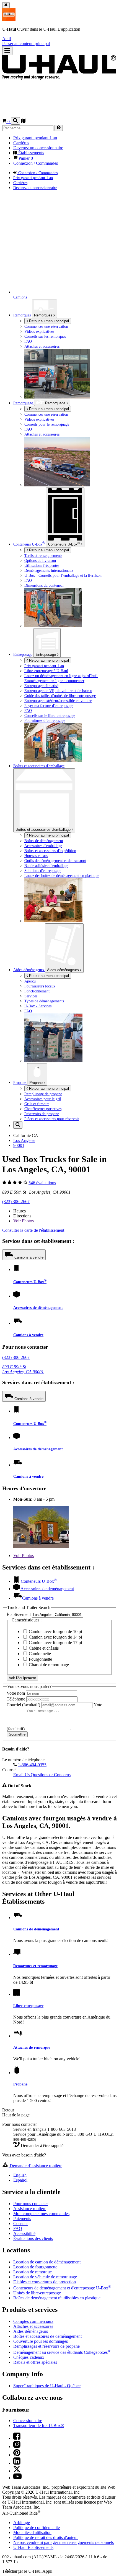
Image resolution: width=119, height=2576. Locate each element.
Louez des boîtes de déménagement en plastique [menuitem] (62, 876)
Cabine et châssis (43, 1648)
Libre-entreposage (28, 2006)
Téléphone (16, 1699)
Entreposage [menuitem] (23, 654)
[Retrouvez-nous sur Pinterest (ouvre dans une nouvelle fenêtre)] (17, 2455)
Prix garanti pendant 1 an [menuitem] (35, 138)
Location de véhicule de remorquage (45, 2277)
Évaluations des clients (33, 2238)
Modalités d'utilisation (32, 2532)
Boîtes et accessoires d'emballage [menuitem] (39, 766)
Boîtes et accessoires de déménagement (47, 2336)
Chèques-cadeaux (29, 2357)
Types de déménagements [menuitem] (44, 1001)
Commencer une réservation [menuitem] (46, 326)
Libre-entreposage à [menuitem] (46, 671)
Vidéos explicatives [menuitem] (39, 331)
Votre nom (16, 1693)
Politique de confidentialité (37, 2527)
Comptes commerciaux (33, 2321)
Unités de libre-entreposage (37, 2293)
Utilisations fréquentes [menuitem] (42, 565)
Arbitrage (22, 2523)
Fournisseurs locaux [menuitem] (40, 986)
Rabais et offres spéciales (35, 2362)
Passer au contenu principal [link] (26, 44)
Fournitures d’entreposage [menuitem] (45, 720)
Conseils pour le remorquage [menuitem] (47, 424)
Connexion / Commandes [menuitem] (36, 163)
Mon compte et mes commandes (41, 2214)
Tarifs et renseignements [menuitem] (43, 555)
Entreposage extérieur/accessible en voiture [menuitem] (58, 701)
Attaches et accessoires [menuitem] (42, 346)
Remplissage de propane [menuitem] (43, 1094)
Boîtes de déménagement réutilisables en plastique (57, 2298)
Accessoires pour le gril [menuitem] (43, 1099)
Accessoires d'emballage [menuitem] (43, 846)
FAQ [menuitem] (28, 341)
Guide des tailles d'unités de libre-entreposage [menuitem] (60, 696)
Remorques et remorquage (35, 1966)
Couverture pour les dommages (41, 2341)
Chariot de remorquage (48, 1665)
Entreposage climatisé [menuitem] (41, 686)
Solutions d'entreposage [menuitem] (43, 871)
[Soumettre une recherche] (59, 128)
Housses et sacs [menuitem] (36, 856)
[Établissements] (23, 121)
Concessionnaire (28, 2421)
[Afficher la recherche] (15, 121)
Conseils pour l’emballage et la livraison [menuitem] (63, 575)
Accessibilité (24, 2233)
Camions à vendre (29, 1257)
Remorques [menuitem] (23, 315)
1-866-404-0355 (32, 1765)
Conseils (21, 2223)
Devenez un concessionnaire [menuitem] (38, 148)
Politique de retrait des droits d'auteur (46, 2537)
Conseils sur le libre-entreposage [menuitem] (50, 716)
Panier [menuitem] (25, 158)
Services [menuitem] (31, 996)
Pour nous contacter (31, 2204)
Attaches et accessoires (33, 2326)
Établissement (19, 1614)
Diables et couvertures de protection (45, 2282)
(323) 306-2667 (16, 1201)
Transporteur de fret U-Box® (39, 2426)
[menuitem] (71, 414)
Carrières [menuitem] (21, 143)
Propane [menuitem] (20, 1083)
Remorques (44, 315)
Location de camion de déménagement (47, 2262)
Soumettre (17, 1734)
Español (20, 2180)
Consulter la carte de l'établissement (33, 1230)
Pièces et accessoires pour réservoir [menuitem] (52, 1119)
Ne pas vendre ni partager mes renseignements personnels (64, 2542)
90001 (19, 1145)
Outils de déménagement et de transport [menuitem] (55, 861)
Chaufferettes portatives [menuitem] (43, 1109)
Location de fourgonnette (35, 2267)
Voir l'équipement (22, 1678)
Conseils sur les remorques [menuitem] (45, 336)
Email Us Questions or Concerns (42, 1775)
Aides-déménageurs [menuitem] (29, 970)
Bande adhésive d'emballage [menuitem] (46, 866)
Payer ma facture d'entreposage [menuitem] (49, 706)
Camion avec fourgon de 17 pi (55, 1643)
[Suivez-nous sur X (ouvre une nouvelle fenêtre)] (17, 2471)
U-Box (64, 544)
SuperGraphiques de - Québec (47, 2386)
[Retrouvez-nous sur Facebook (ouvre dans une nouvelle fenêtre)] (17, 2438)
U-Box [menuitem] (29, 544)
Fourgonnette (40, 1659)
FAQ (18, 2228)
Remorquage (24, 403)
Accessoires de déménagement (38, 1307)
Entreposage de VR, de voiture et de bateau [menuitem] (58, 691)
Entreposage (46, 655)
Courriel (23, 1705)
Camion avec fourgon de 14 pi (55, 1637)
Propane (37, 1083)
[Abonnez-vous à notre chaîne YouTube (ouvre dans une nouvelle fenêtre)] (17, 2478)
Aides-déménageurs (64, 970)
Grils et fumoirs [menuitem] (37, 1104)
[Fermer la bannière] (6, 5)
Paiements (22, 2219)
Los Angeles (24, 1140)
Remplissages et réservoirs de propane (46, 2346)
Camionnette (39, 1654)
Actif (7, 39)
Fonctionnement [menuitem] (37, 991)
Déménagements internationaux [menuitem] (49, 570)
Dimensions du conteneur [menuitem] (44, 585)
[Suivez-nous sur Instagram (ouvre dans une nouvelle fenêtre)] (17, 2447)
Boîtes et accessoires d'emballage (44, 830)
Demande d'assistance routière (35, 2166)
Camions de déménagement (36, 1929)
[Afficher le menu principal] (7, 51)
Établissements (33, 2547)
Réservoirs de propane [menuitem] (42, 1114)
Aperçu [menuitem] (30, 981)
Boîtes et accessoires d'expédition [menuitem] (50, 851)
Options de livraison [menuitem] (40, 560)
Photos (24, 1221)
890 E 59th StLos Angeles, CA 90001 (23, 1369)
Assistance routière (30, 2209)
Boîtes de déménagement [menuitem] (44, 841)
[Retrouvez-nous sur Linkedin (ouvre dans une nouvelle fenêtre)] (17, 2463)
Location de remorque (33, 2272)
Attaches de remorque (32, 2047)
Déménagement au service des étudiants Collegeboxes (62, 2352)
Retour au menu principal (48, 321)
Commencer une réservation (46, 414)
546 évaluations (42, 1183)
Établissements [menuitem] (31, 153)
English (20, 2175)
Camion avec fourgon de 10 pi (55, 1632)
